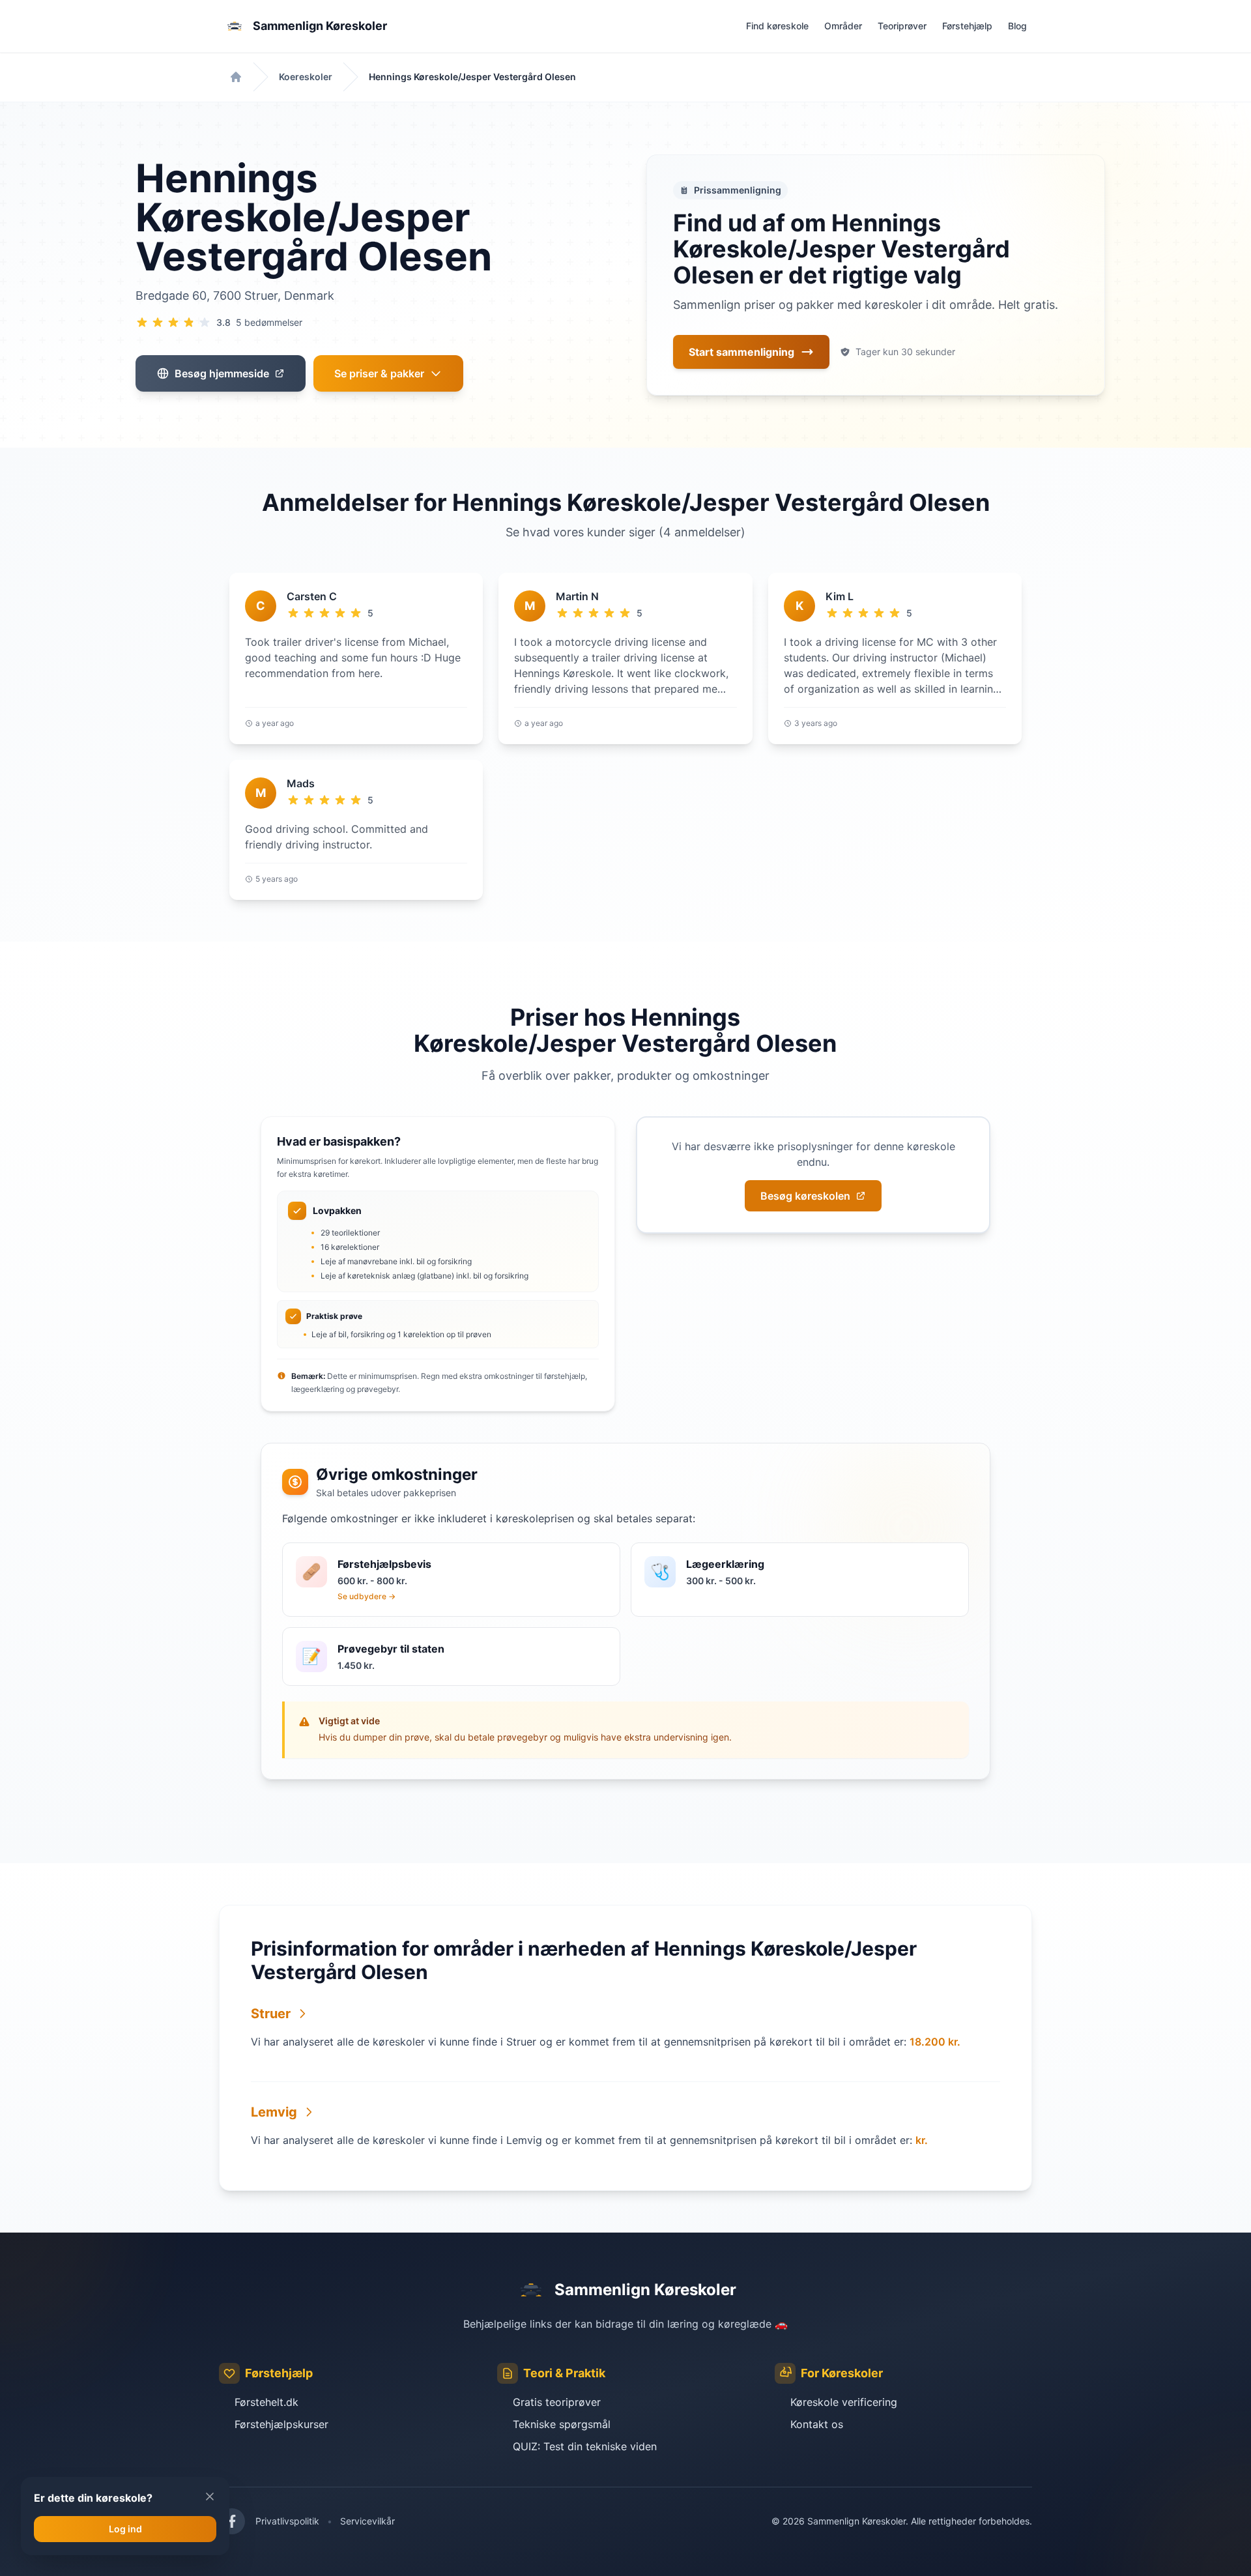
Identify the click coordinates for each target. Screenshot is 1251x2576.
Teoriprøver (902, 26)
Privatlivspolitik (287, 2521)
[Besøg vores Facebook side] (232, 2521)
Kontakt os (817, 2424)
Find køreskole (777, 26)
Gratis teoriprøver (557, 2402)
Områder (843, 26)
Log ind (125, 2529)
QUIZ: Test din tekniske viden (585, 2446)
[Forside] (236, 77)
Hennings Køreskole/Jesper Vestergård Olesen (472, 77)
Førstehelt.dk (266, 2402)
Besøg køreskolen (805, 1196)
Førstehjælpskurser (281, 2424)
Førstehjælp (967, 26)
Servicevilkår (367, 2521)
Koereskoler (306, 77)
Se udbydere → (367, 1596)
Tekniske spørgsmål (562, 2424)
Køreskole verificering (844, 2402)
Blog (1017, 26)
